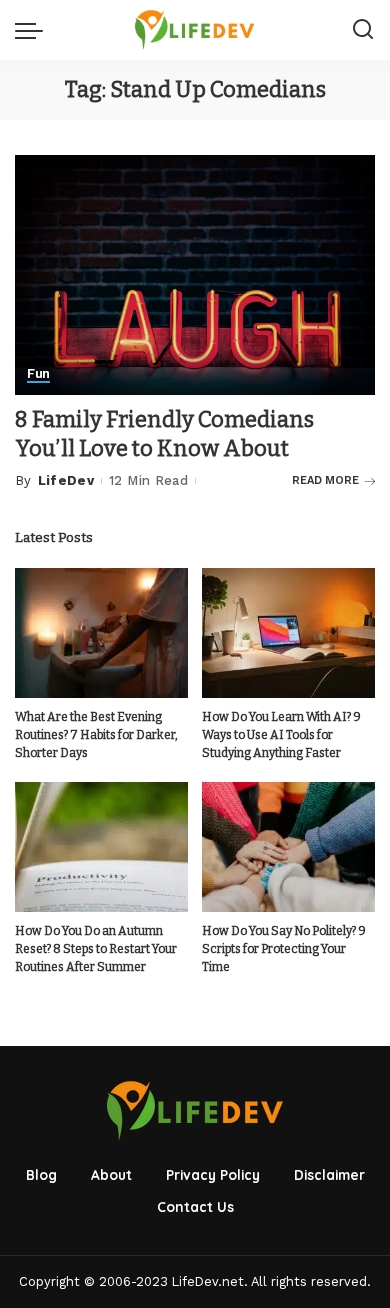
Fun (38, 374)
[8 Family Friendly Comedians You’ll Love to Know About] (195, 273)
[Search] (363, 30)
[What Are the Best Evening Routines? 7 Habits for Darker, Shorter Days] (101, 633)
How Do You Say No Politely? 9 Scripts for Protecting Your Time (284, 949)
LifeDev (66, 480)
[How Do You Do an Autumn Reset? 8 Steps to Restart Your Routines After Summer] (101, 847)
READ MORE (325, 480)
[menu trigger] (34, 30)
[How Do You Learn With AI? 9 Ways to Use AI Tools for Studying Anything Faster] (288, 633)
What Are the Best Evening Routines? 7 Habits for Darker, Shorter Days (96, 735)
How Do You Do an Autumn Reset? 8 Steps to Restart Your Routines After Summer (96, 949)
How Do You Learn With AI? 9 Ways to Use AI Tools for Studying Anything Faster (281, 735)
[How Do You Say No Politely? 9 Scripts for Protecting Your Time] (288, 847)
